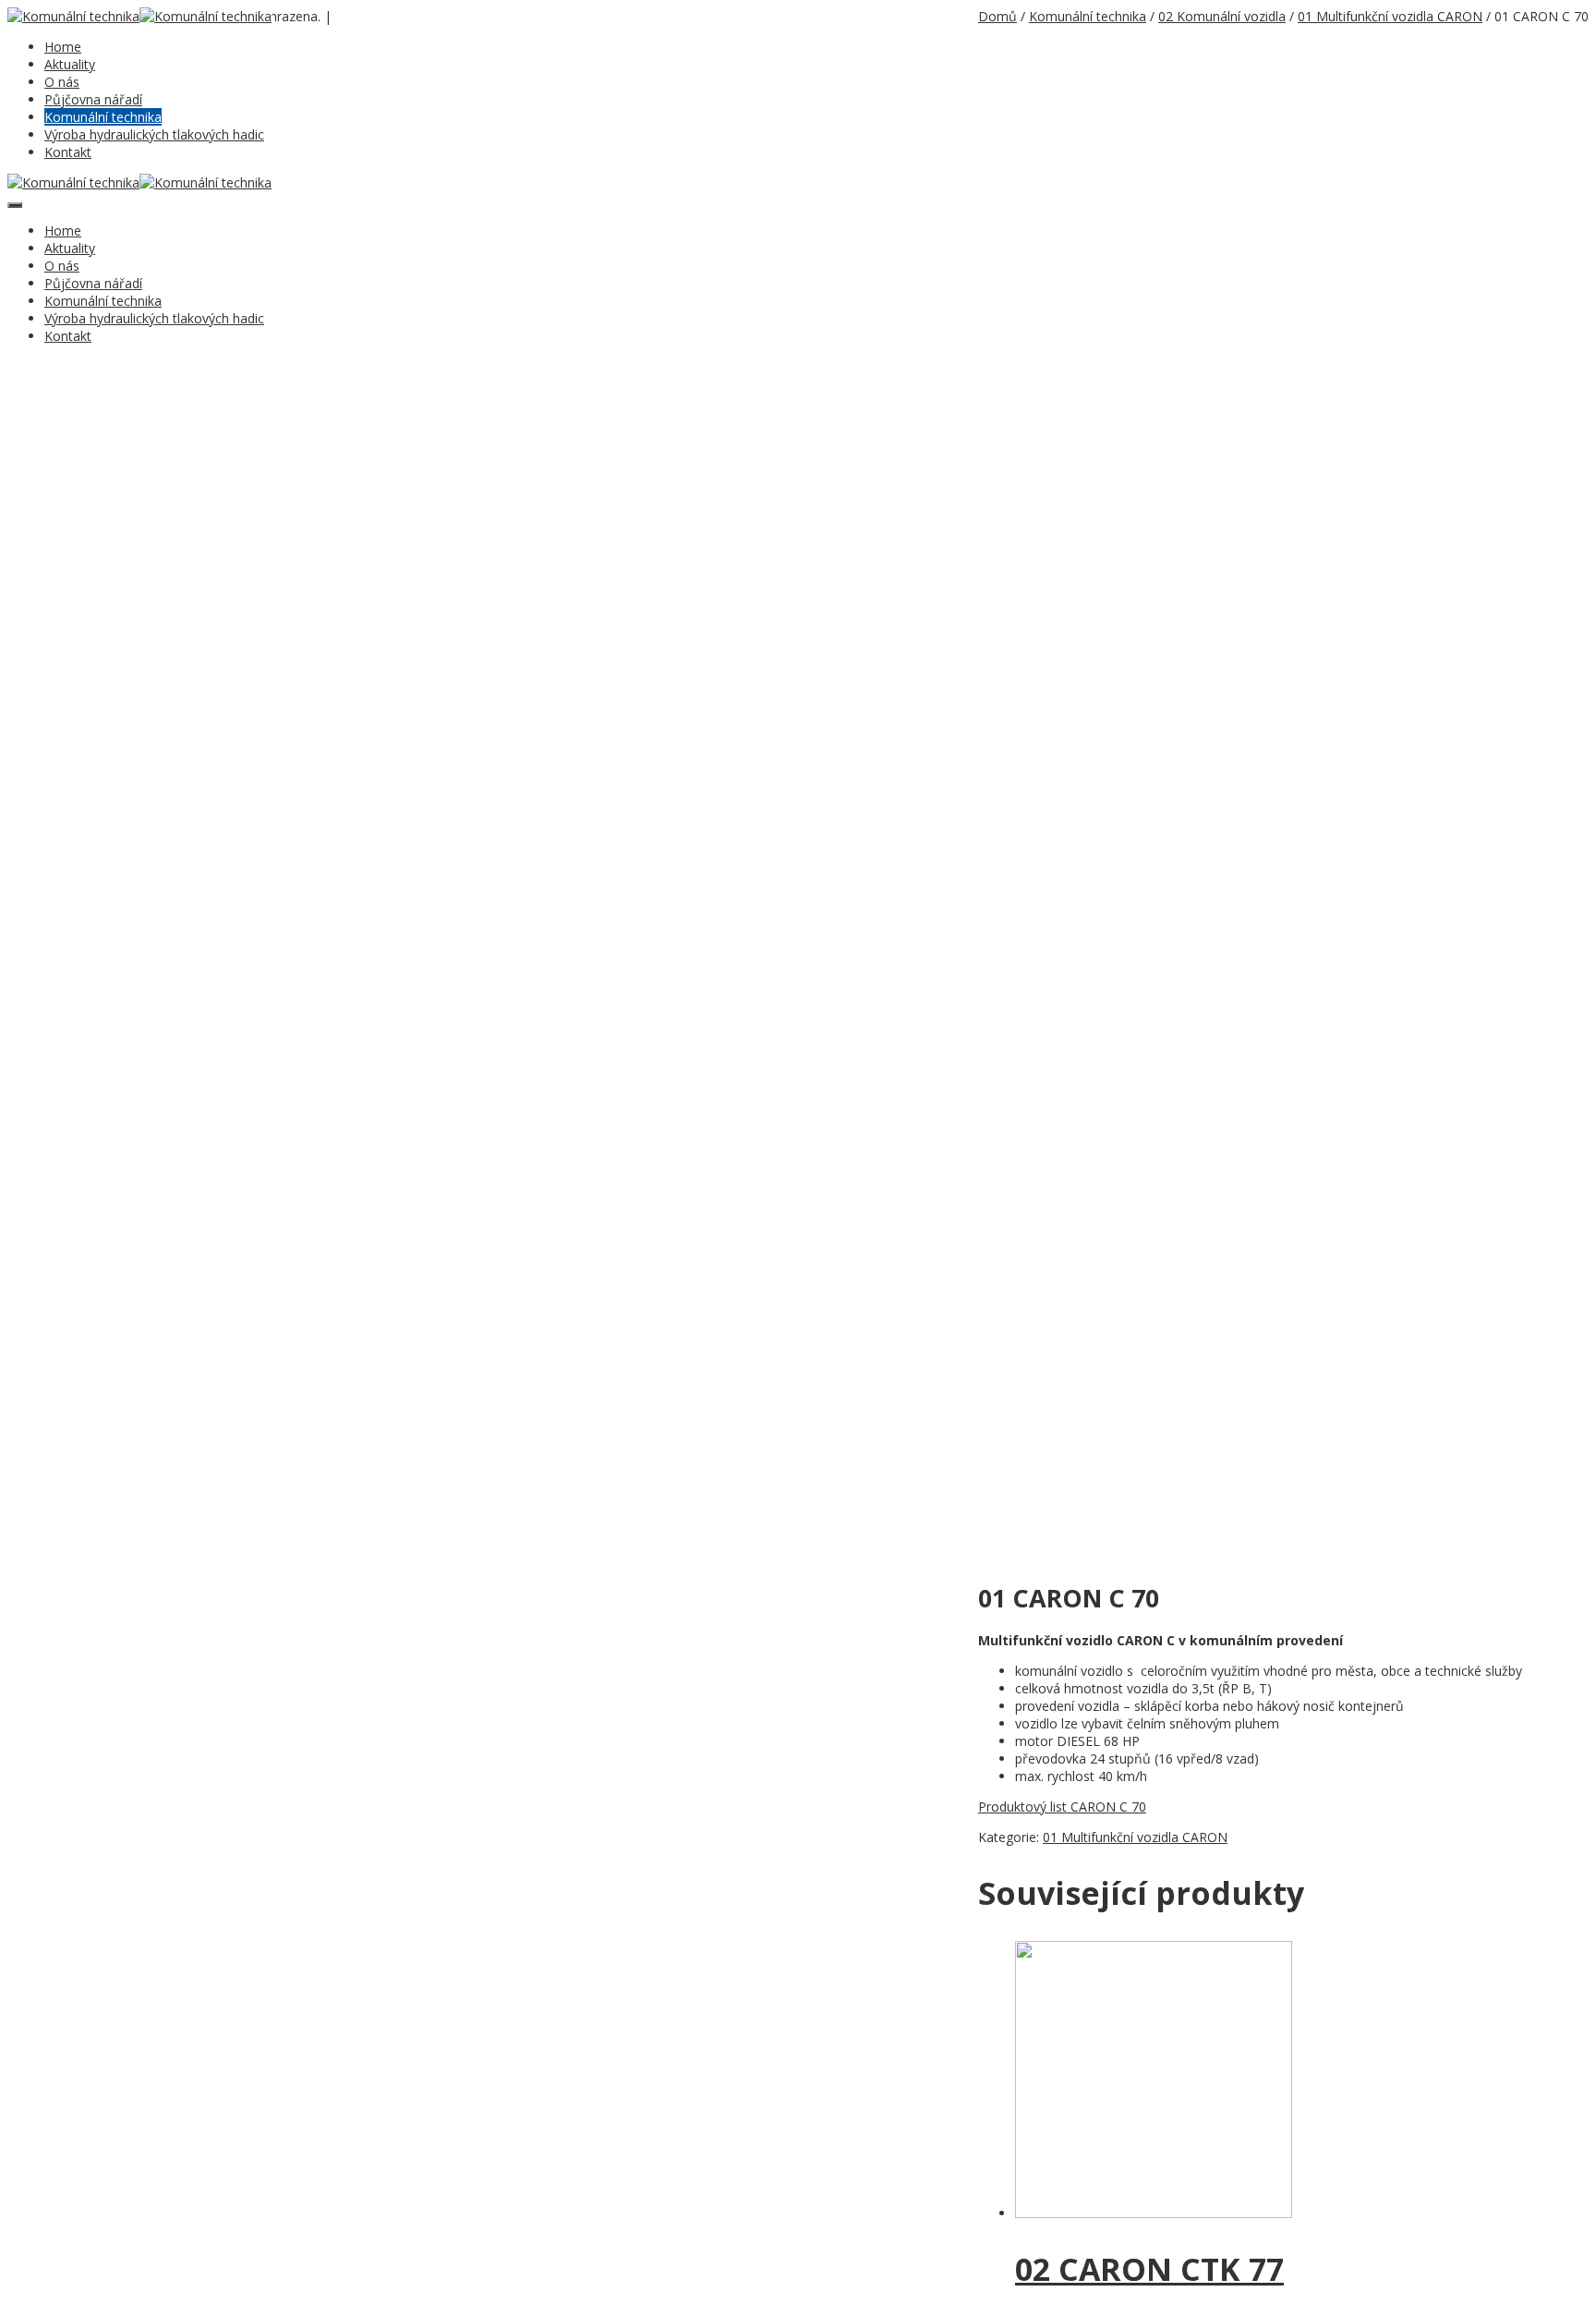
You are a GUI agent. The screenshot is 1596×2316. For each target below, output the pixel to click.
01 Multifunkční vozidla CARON (1390, 16)
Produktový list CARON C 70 (1062, 1807)
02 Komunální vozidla (1222, 16)
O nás (62, 82)
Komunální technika (103, 117)
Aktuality (70, 64)
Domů (997, 16)
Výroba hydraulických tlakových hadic (154, 134)
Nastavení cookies (381, 18)
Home (63, 47)
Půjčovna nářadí (93, 99)
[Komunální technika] (73, 16)
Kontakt (68, 152)
